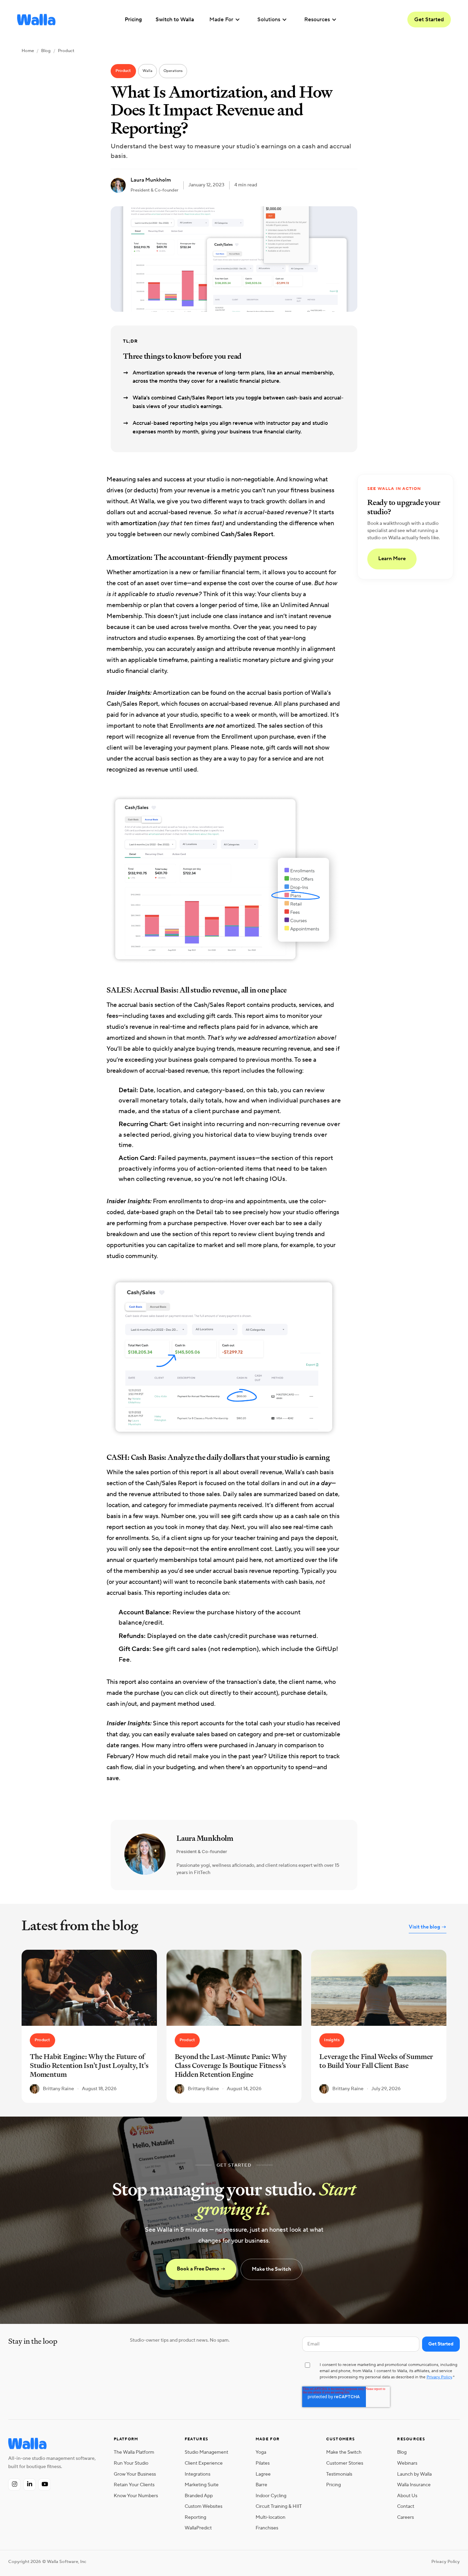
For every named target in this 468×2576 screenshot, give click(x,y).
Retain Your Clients (134, 2485)
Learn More (392, 559)
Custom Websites (204, 2506)
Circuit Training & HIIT (279, 2506)
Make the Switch (272, 2269)
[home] (36, 20)
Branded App (199, 2496)
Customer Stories (345, 2463)
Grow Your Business (135, 2474)
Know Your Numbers (136, 2496)
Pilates (263, 2463)
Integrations (198, 2474)
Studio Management (206, 2452)
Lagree (263, 2474)
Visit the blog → (428, 1927)
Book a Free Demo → (201, 2269)
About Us (407, 2496)
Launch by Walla (414, 2474)
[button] (225, 20)
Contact (406, 2506)
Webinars (407, 2463)
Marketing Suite (202, 2485)
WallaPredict (198, 2528)
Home (28, 51)
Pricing (334, 2485)
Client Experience (204, 2463)
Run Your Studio (131, 2463)
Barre (261, 2485)
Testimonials (339, 2474)
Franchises (267, 2528)
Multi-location (270, 2517)
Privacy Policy (439, 2377)
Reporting (195, 2517)
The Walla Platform (134, 2452)
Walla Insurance (414, 2485)
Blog (46, 51)
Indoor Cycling (271, 2496)
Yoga (261, 2452)
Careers (405, 2517)
